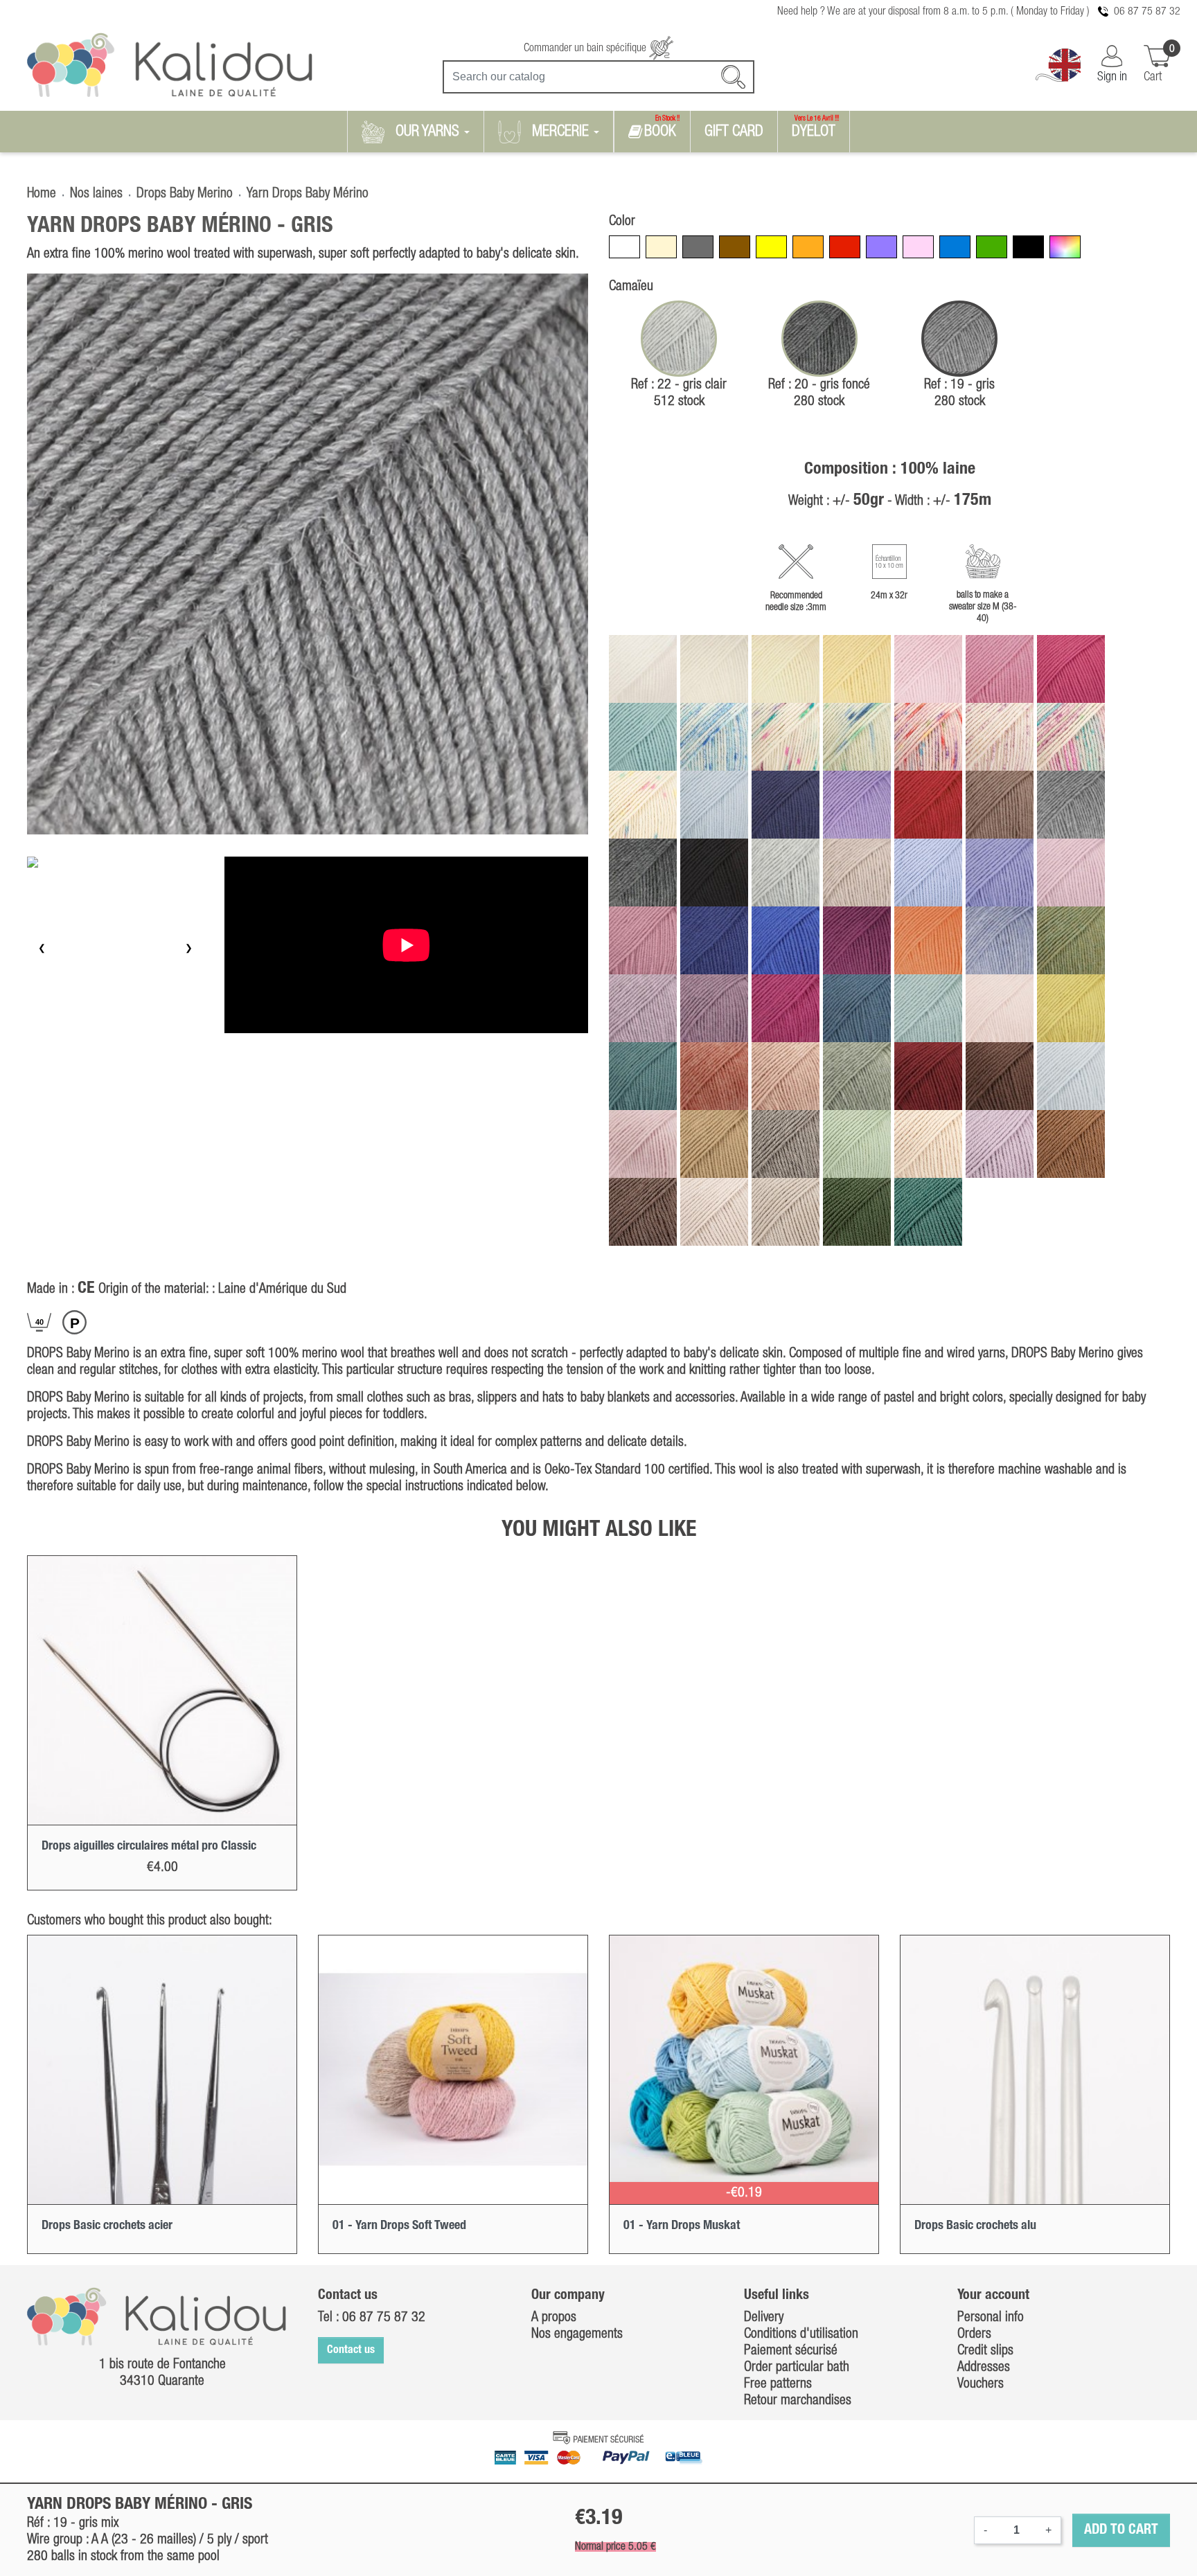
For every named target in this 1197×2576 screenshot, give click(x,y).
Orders (974, 2334)
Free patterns (778, 2384)
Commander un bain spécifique (586, 48)
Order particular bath (797, 2368)
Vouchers (981, 2384)
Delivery (764, 2318)
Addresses (984, 2368)
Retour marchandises (798, 2401)
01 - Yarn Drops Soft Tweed (399, 2226)
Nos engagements (577, 2334)
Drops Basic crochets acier (107, 2226)
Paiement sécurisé (791, 2351)
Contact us (351, 2350)
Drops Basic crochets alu (975, 2226)
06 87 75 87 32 (1147, 12)
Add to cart (1121, 2530)
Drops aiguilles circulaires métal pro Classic (149, 1846)
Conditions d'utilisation (801, 2334)
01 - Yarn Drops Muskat (682, 2226)
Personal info (991, 2318)
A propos (554, 2318)
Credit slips (985, 2351)
